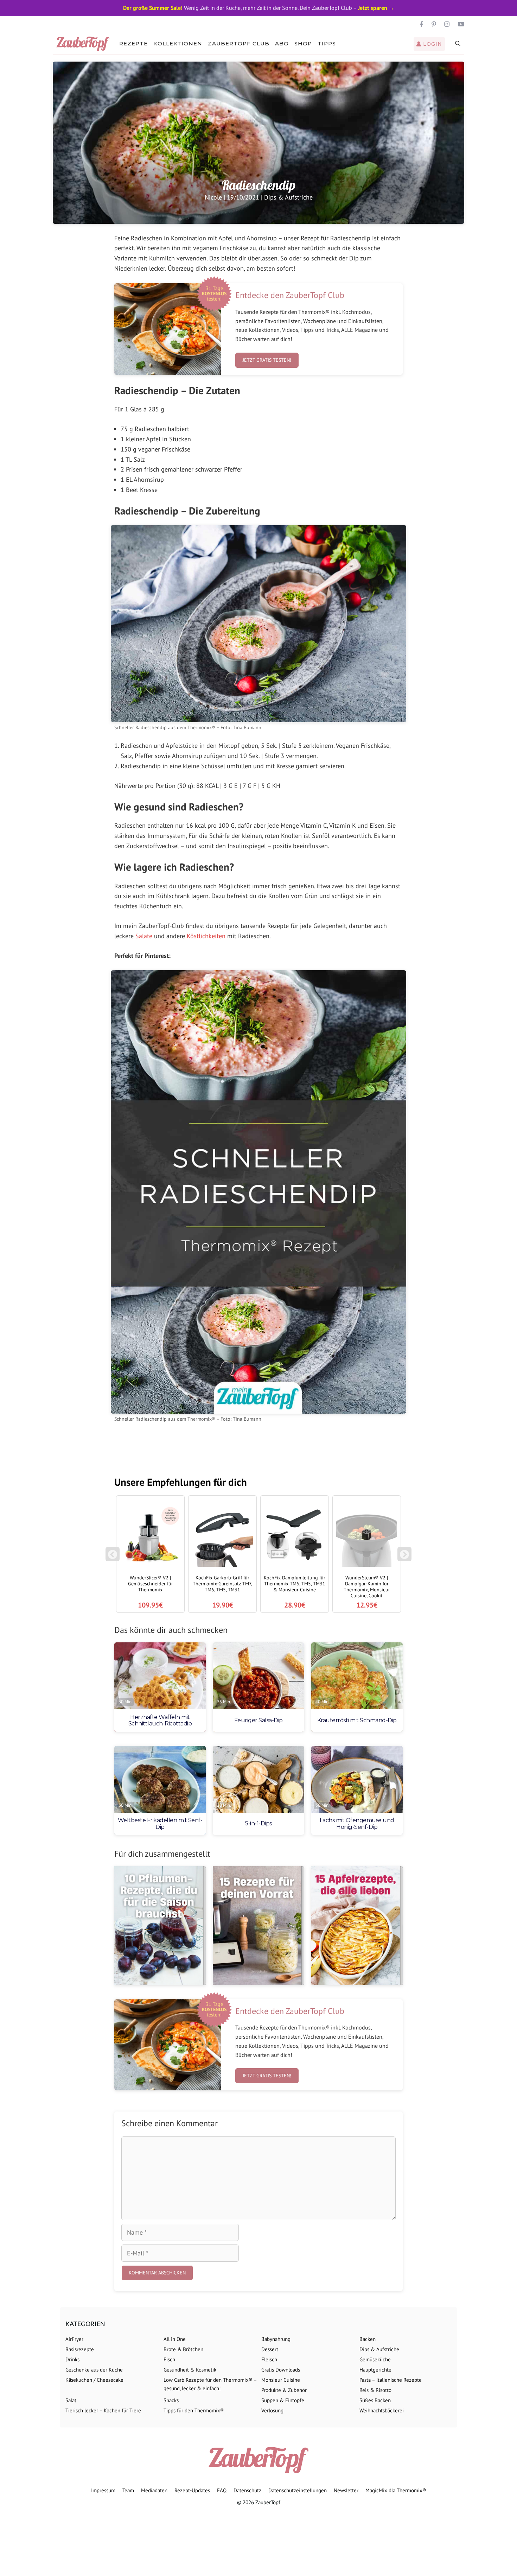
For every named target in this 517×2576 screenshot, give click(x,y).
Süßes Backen (375, 2400)
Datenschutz (247, 2490)
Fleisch (269, 2359)
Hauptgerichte (375, 2370)
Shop (303, 43)
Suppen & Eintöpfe (283, 2400)
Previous (113, 1558)
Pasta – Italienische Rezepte (391, 2380)
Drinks (72, 2359)
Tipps (327, 43)
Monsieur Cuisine (281, 2380)
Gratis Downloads (281, 2370)
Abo (282, 43)
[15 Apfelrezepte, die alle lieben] (357, 1926)
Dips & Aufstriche (288, 197)
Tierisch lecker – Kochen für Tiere (103, 2410)
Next (406, 1558)
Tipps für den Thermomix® (194, 2410)
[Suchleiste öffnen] (458, 44)
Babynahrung (276, 2339)
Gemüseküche (375, 2359)
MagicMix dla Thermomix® (396, 2490)
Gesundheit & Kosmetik (190, 2370)
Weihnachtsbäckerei (382, 2410)
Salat (71, 2400)
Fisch (169, 2359)
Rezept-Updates (192, 2490)
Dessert (270, 2349)
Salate (144, 936)
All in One (175, 2339)
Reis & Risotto (375, 2390)
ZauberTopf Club (239, 43)
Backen (368, 2339)
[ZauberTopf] (85, 44)
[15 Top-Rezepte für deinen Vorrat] (258, 1926)
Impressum (103, 2490)
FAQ (222, 2490)
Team (128, 2490)
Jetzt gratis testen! (267, 360)
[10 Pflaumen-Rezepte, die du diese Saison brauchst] (160, 1926)
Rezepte (133, 43)
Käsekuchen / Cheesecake (94, 2380)
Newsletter (346, 2490)
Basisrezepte (80, 2349)
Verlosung (272, 2410)
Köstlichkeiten (206, 936)
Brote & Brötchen (183, 2349)
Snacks (171, 2400)
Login (432, 44)
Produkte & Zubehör (284, 2390)
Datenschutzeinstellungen (298, 2490)
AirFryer (74, 2339)
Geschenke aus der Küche (94, 2370)
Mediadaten (154, 2490)
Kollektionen (178, 43)
